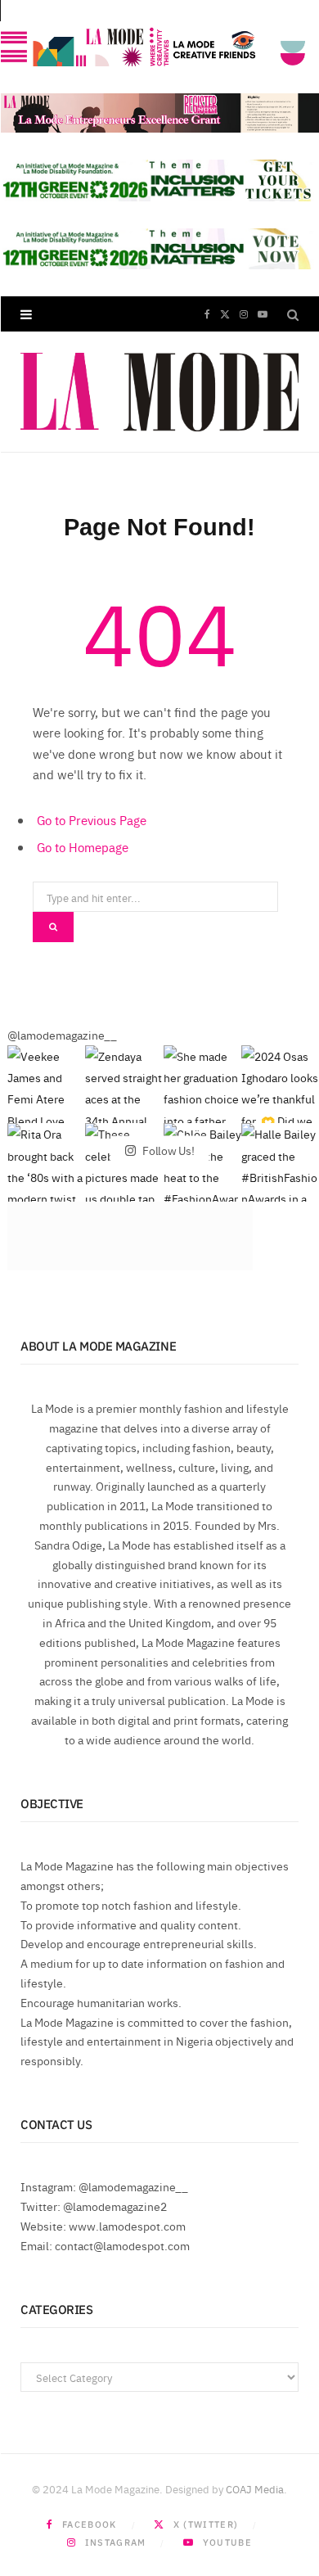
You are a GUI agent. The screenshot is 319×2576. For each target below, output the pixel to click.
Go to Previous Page (92, 820)
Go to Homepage (83, 847)
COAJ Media (255, 2488)
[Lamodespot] (159, 392)
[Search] (293, 314)
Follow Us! (167, 1149)
